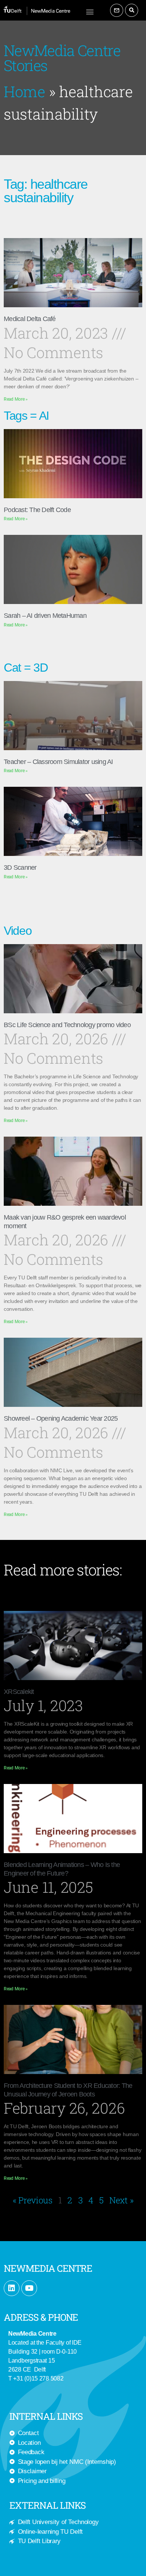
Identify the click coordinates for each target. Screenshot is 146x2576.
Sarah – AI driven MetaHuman (45, 616)
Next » (121, 2200)
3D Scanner (20, 868)
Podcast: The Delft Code (37, 510)
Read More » (16, 399)
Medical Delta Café (30, 319)
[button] (90, 11)
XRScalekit (19, 1692)
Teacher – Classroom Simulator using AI (58, 762)
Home (25, 91)
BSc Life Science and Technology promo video (67, 1025)
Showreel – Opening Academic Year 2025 (61, 1418)
